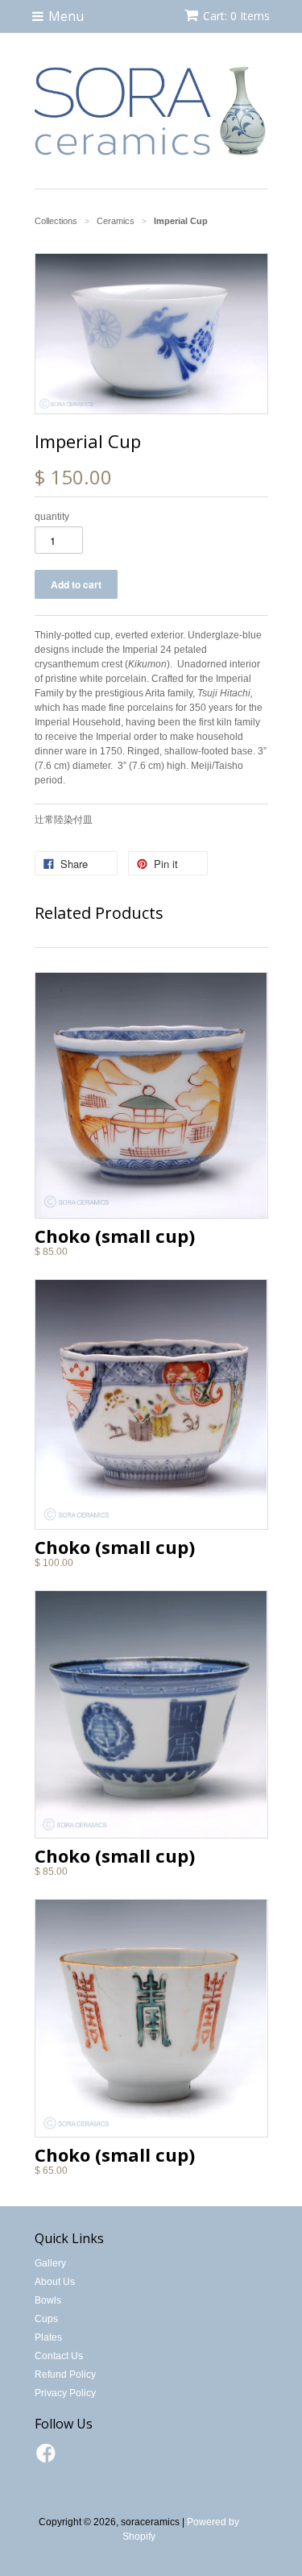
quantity (52, 517)
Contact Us (59, 2356)
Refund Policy (65, 2374)
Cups (46, 2319)
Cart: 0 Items (236, 16)
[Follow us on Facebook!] (48, 2458)
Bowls (48, 2300)
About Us (55, 2282)
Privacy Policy (65, 2393)
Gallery (50, 2263)
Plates (48, 2337)
